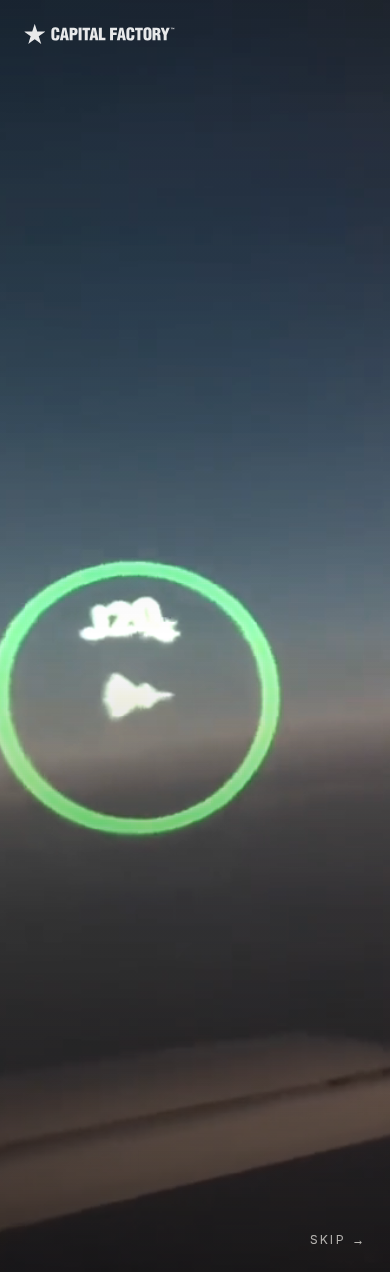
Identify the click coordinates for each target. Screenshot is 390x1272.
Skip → (338, 1239)
